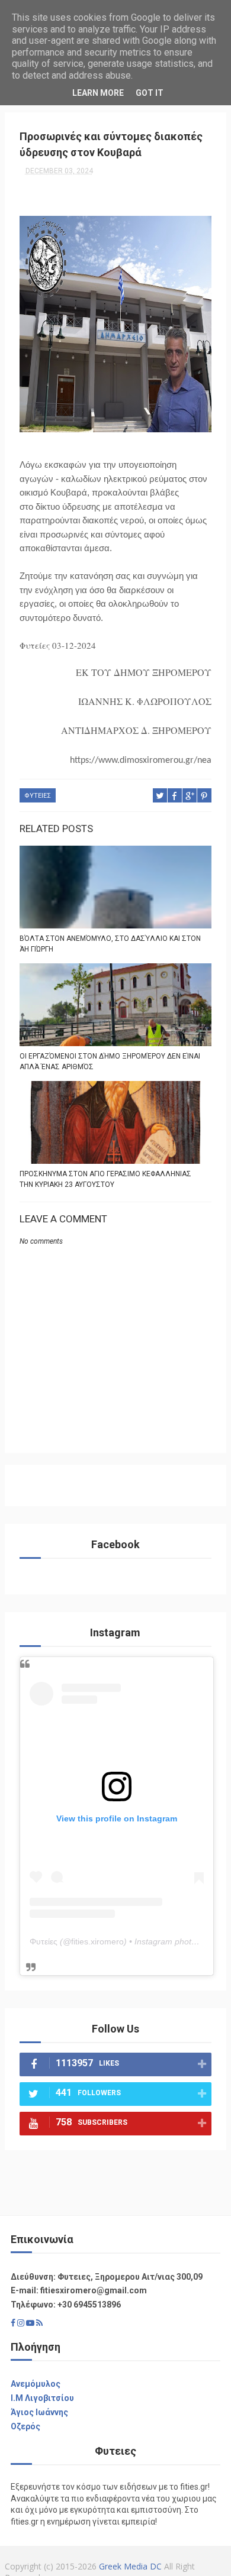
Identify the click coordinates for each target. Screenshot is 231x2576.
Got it (150, 93)
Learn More (98, 93)
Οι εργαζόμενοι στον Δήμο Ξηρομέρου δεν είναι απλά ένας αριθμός (110, 1062)
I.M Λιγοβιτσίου (42, 2398)
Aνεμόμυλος (36, 2384)
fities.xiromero (97, 1941)
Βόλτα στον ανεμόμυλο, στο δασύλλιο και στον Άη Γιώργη (110, 944)
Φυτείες (44, 1941)
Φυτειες (38, 796)
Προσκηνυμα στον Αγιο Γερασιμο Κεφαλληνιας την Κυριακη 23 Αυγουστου (105, 1179)
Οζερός (25, 2426)
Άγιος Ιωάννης (39, 2412)
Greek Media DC (130, 2566)
